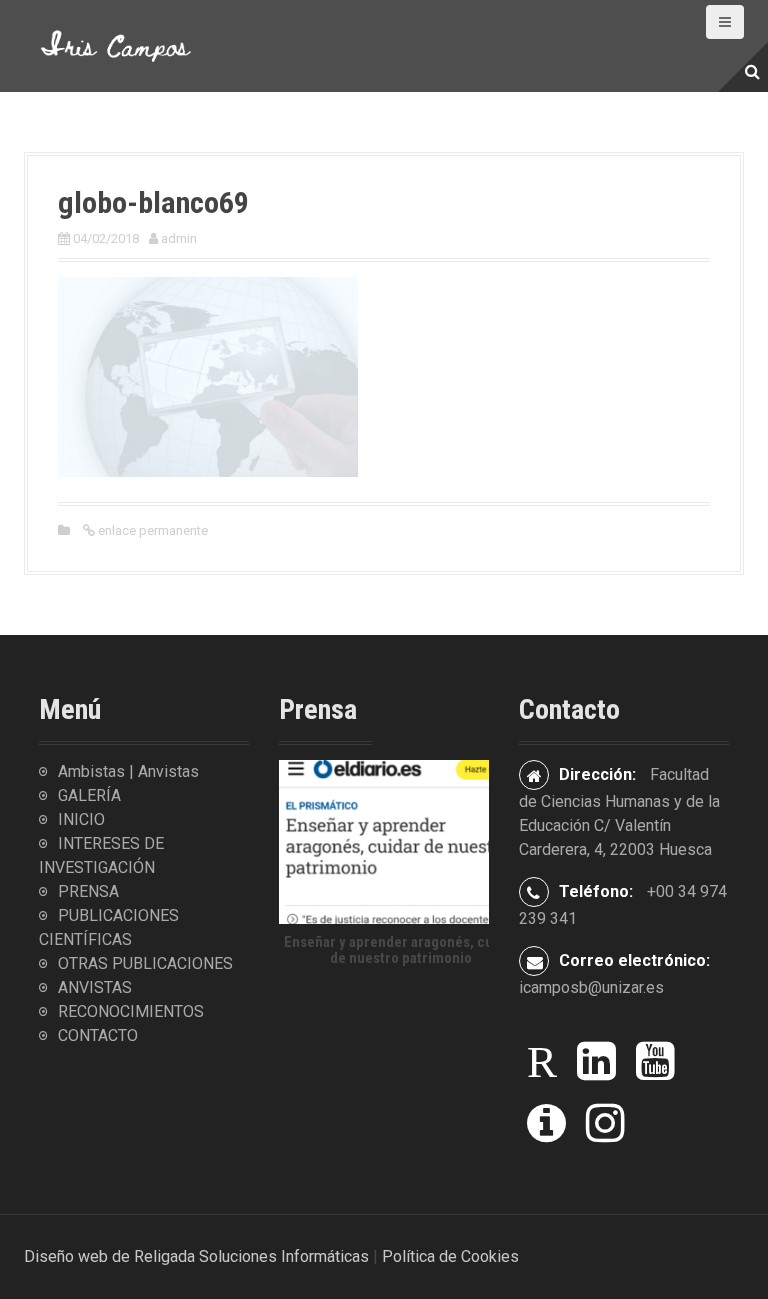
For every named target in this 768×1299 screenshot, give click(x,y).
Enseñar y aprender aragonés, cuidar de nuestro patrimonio (401, 949)
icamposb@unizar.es (591, 987)
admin (179, 238)
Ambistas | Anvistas (128, 771)
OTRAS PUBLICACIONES (145, 963)
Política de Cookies (450, 1256)
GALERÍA (89, 795)
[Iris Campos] (116, 44)
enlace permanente (151, 530)
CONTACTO (98, 1035)
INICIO (81, 819)
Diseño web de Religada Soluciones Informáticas (196, 1256)
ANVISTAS (95, 987)
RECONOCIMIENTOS (131, 1011)
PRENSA (88, 891)
